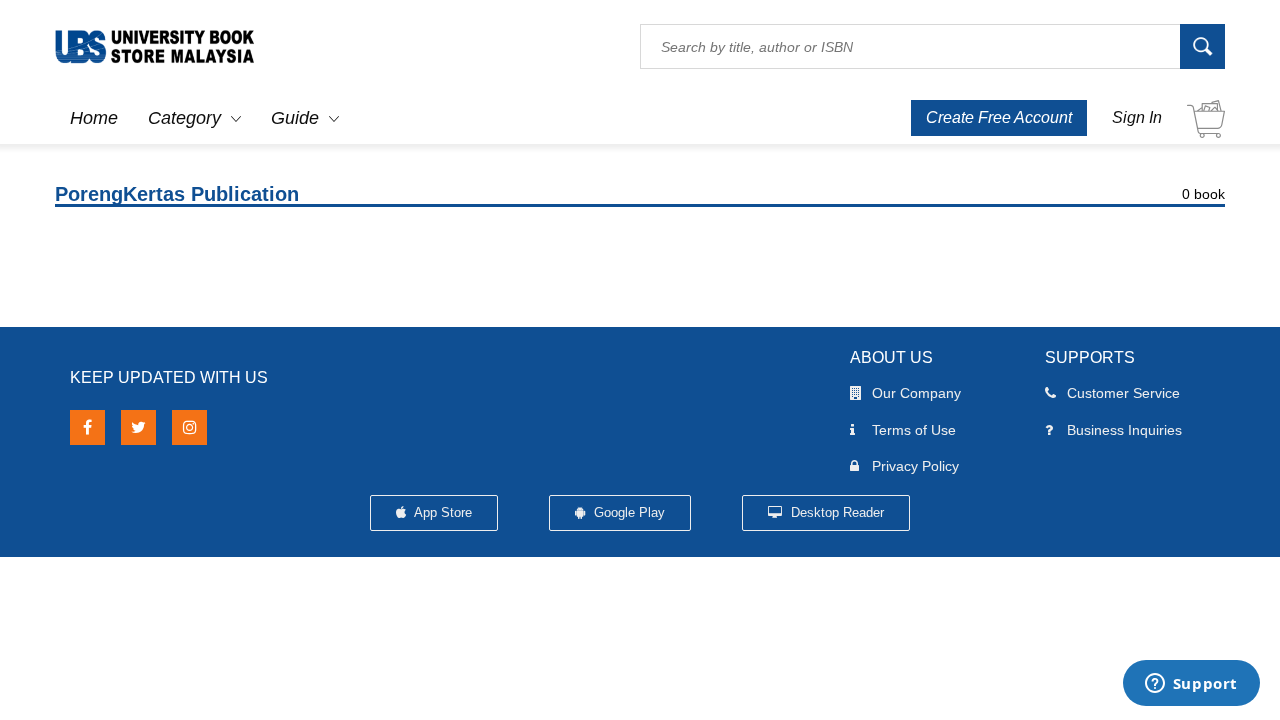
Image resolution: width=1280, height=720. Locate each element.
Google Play (627, 512)
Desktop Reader (835, 512)
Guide (295, 118)
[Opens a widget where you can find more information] (1191, 685)
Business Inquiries (1124, 430)
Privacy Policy (915, 466)
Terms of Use (914, 430)
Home (94, 118)
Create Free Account (999, 117)
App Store (441, 512)
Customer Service (1123, 393)
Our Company (916, 393)
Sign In (1137, 117)
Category (184, 118)
